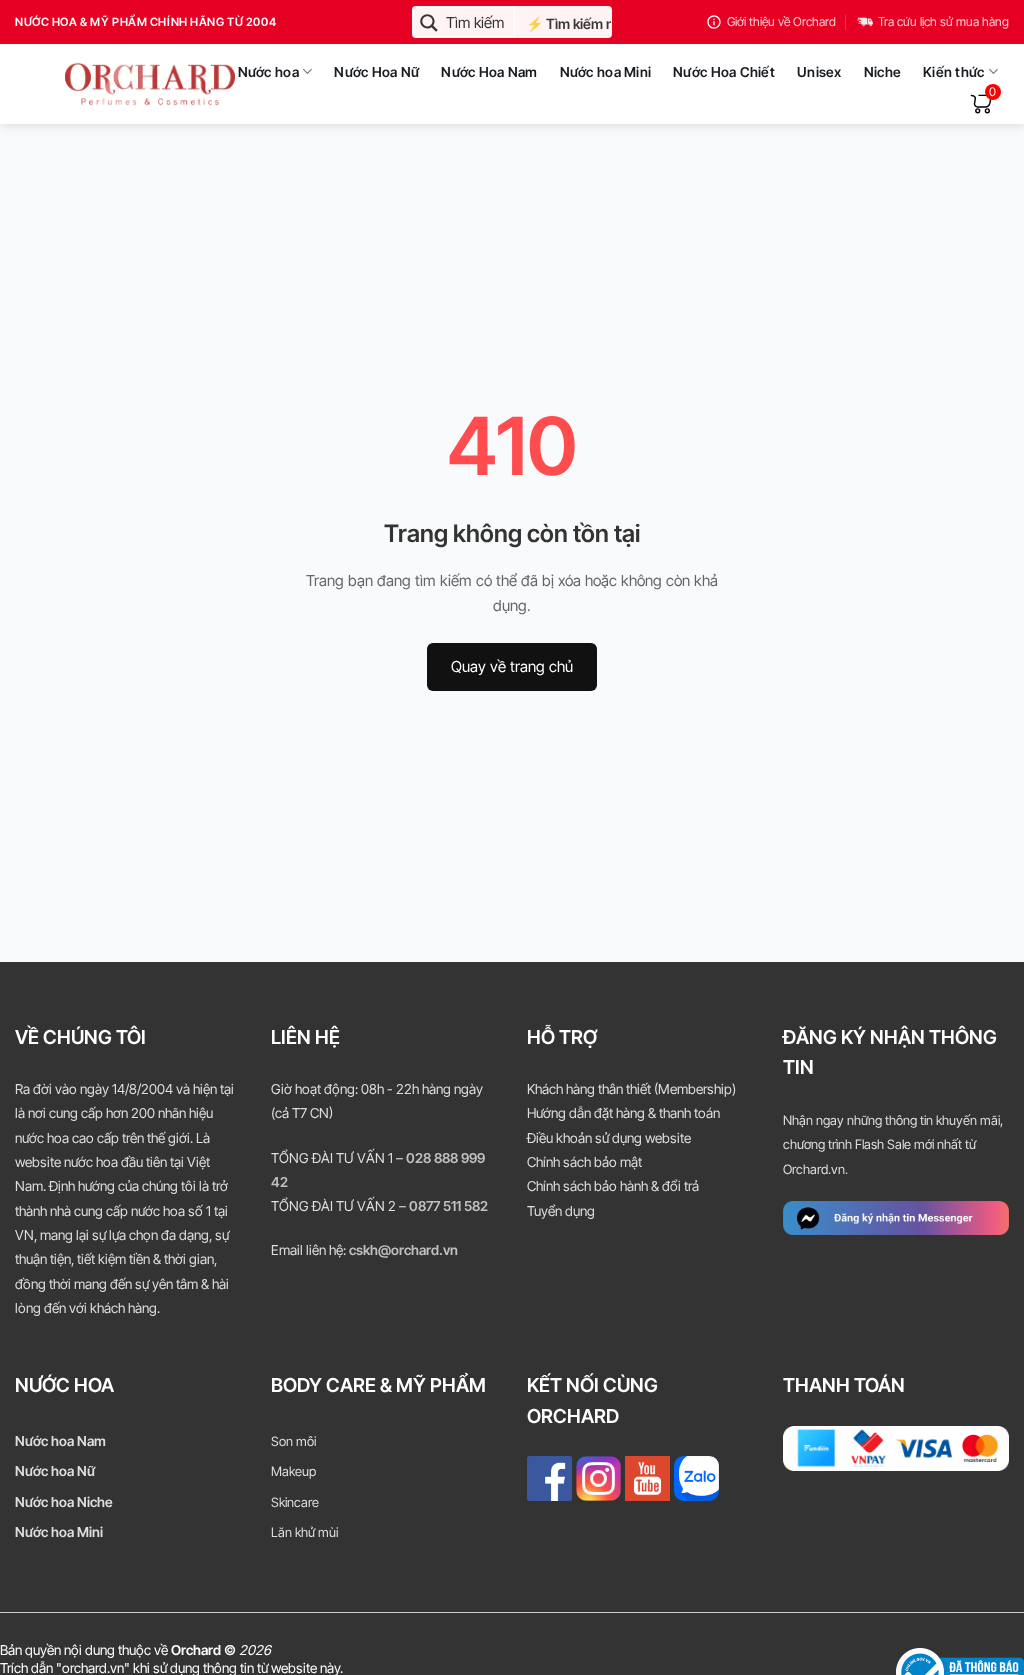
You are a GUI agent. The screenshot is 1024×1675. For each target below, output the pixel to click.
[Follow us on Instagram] (598, 1477)
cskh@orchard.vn (403, 1250)
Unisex (819, 72)
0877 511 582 (448, 1206)
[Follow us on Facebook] (549, 1477)
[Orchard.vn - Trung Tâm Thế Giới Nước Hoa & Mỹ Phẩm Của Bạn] (101, 84)
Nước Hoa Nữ (376, 72)
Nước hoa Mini (606, 72)
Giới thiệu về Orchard (781, 21)
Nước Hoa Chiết (724, 72)
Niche (882, 72)
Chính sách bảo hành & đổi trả (613, 1186)
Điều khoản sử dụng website (609, 1138)
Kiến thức (953, 72)
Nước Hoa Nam (489, 72)
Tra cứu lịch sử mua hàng (943, 21)
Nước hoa (268, 72)
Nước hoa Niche (64, 1502)
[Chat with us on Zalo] (696, 1477)
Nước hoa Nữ (55, 1471)
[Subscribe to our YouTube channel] (647, 1477)
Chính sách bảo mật (584, 1162)
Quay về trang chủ (512, 666)
